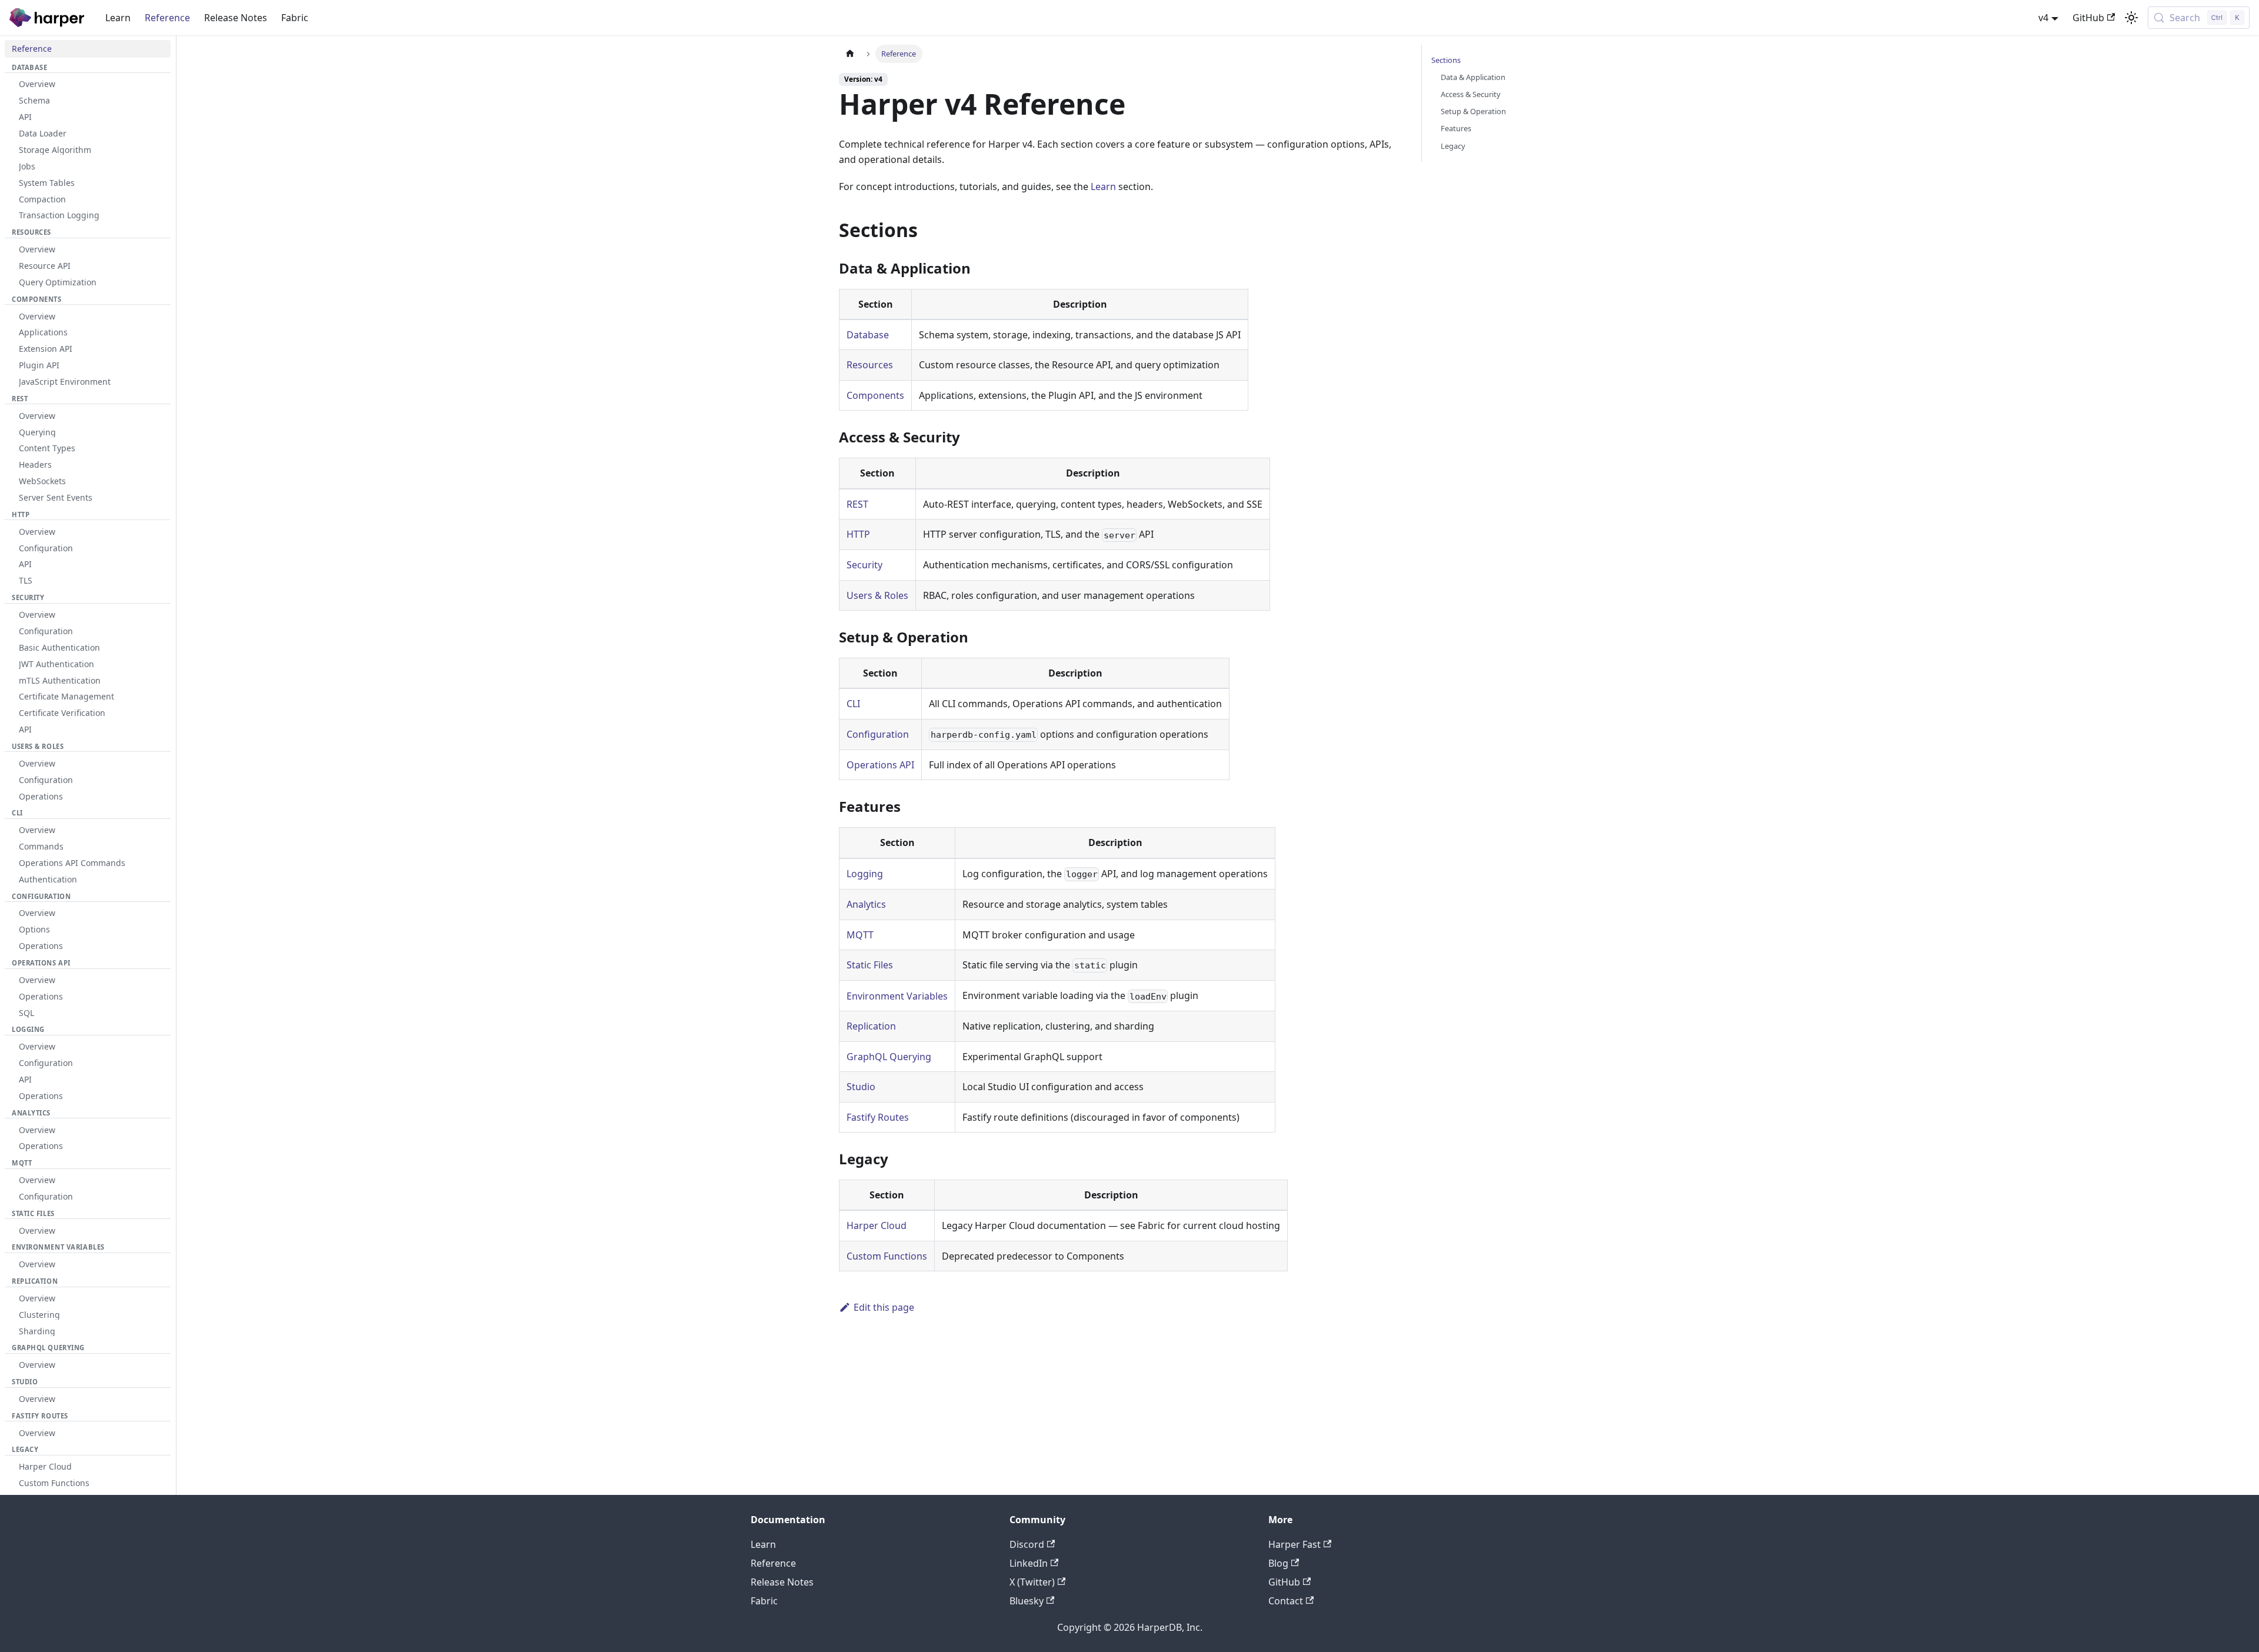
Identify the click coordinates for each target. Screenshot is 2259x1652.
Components (875, 395)
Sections (1446, 60)
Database (868, 335)
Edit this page (884, 1307)
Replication (871, 1026)
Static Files (870, 965)
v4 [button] (2043, 18)
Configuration (878, 734)
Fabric (295, 18)
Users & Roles (877, 595)
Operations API (880, 765)
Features (1456, 128)
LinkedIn (1029, 1563)
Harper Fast (1295, 1544)
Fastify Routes (878, 1117)
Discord (1027, 1544)
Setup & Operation (1473, 111)
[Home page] (850, 54)
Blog (1278, 1563)
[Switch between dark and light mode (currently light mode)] (2131, 18)
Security (864, 565)
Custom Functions (887, 1256)
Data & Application (1473, 77)
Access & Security (1471, 94)
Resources (870, 365)
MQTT (860, 935)
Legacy (1453, 146)
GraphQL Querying (889, 1057)
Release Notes (236, 18)
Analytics (866, 904)
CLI (853, 704)
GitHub (2088, 18)
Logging (865, 874)
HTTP (858, 534)
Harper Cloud (877, 1225)
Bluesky (1027, 1601)
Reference (167, 18)
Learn (118, 18)
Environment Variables (897, 996)
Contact (1286, 1601)
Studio (861, 1087)
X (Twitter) (1032, 1582)
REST (857, 504)
